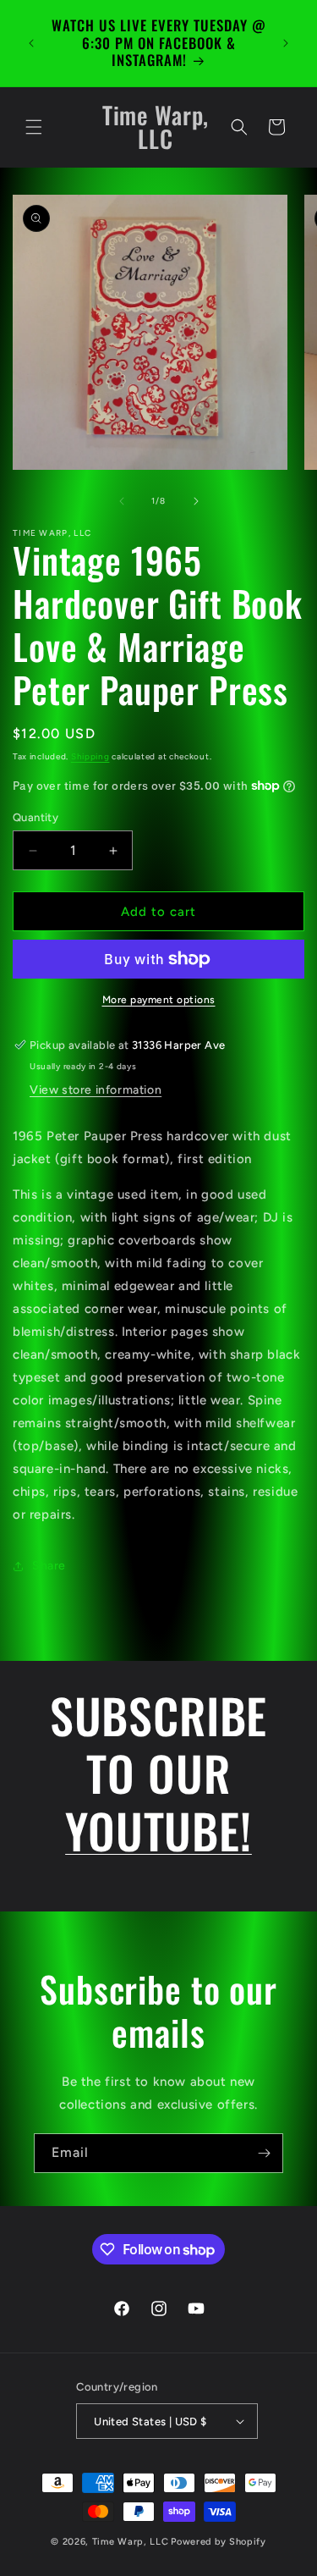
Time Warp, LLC (131, 2542)
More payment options (159, 1000)
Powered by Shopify (219, 2542)
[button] (34, 127)
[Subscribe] (264, 2153)
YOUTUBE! (158, 1830)
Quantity (36, 817)
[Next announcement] (286, 43)
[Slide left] (122, 501)
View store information (96, 1090)
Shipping (90, 756)
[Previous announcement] (31, 43)
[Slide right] (196, 501)
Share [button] (49, 1566)
